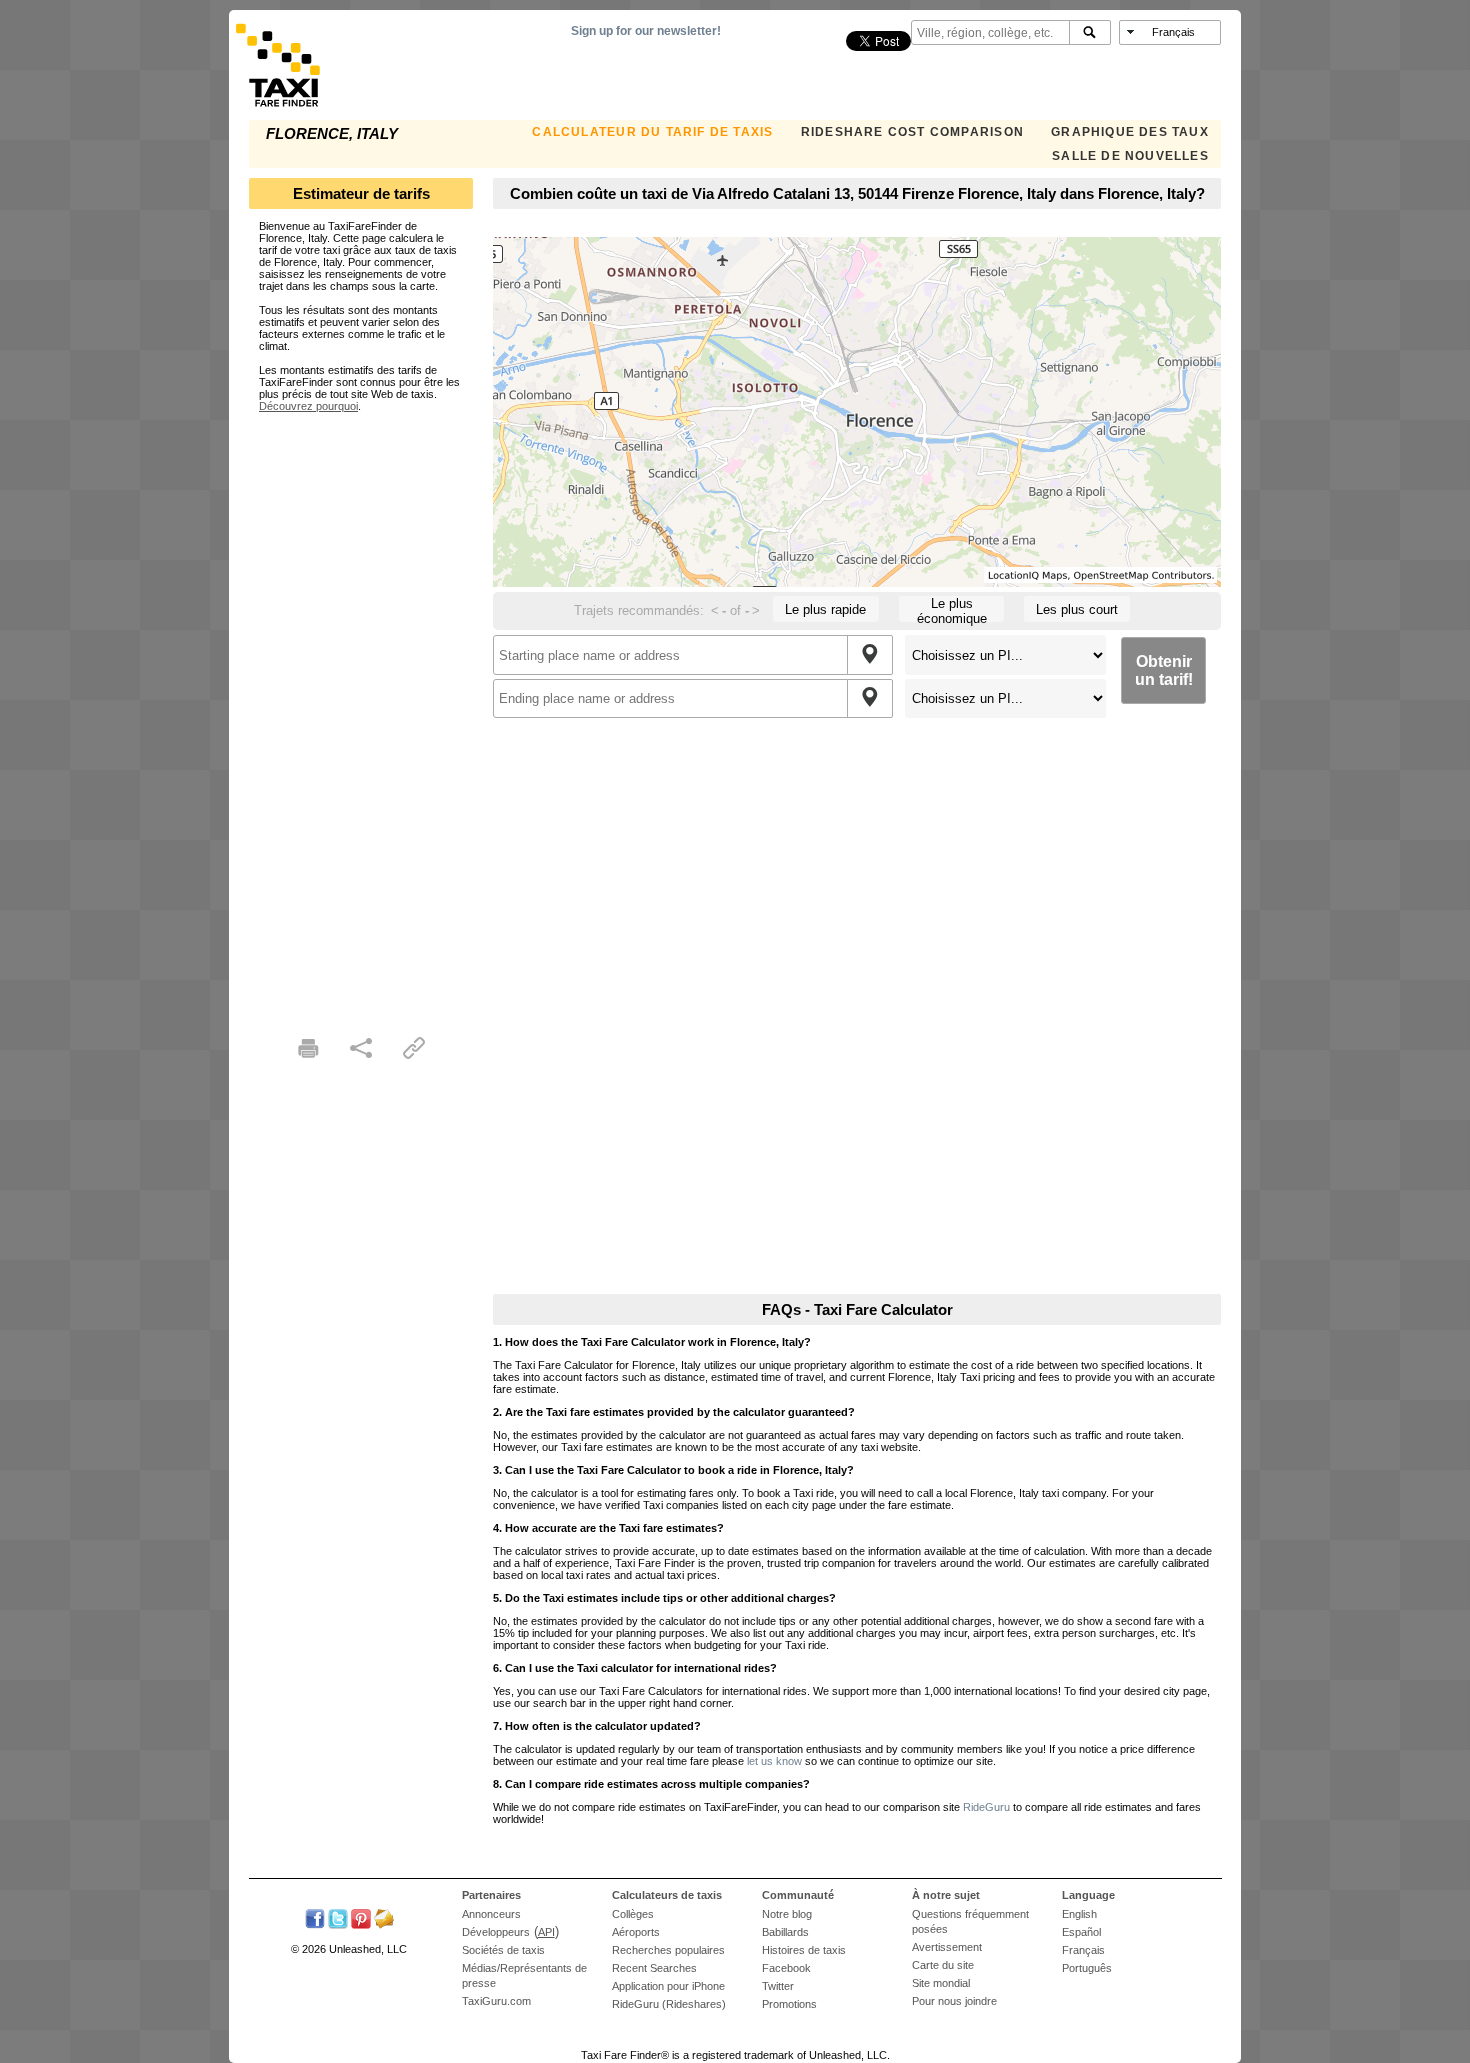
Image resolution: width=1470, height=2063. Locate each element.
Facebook (786, 1968)
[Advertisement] (361, 712)
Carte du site (943, 1965)
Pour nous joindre (954, 2001)
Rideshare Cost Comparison (912, 132)
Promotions (789, 2004)
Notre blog (787, 1914)
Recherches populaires (668, 1950)
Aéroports (636, 1932)
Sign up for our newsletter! (646, 31)
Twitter (778, 1986)
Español (1081, 1932)
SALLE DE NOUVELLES (1130, 156)
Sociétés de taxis (503, 1950)
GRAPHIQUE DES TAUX (1130, 132)
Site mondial (941, 1983)
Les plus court (1077, 609)
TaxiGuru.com (496, 2001)
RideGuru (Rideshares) (669, 2004)
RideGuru (986, 1807)
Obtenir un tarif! (1164, 670)
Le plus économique (952, 609)
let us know (774, 1761)
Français (1083, 1950)
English (1079, 1914)
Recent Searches (654, 1968)
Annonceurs (491, 1914)
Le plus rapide (825, 609)
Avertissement (947, 1947)
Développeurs (496, 1932)
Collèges (633, 1914)
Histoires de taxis (804, 1950)
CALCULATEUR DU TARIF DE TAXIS (652, 132)
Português (1087, 1968)
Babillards (785, 1932)
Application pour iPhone (668, 1986)
